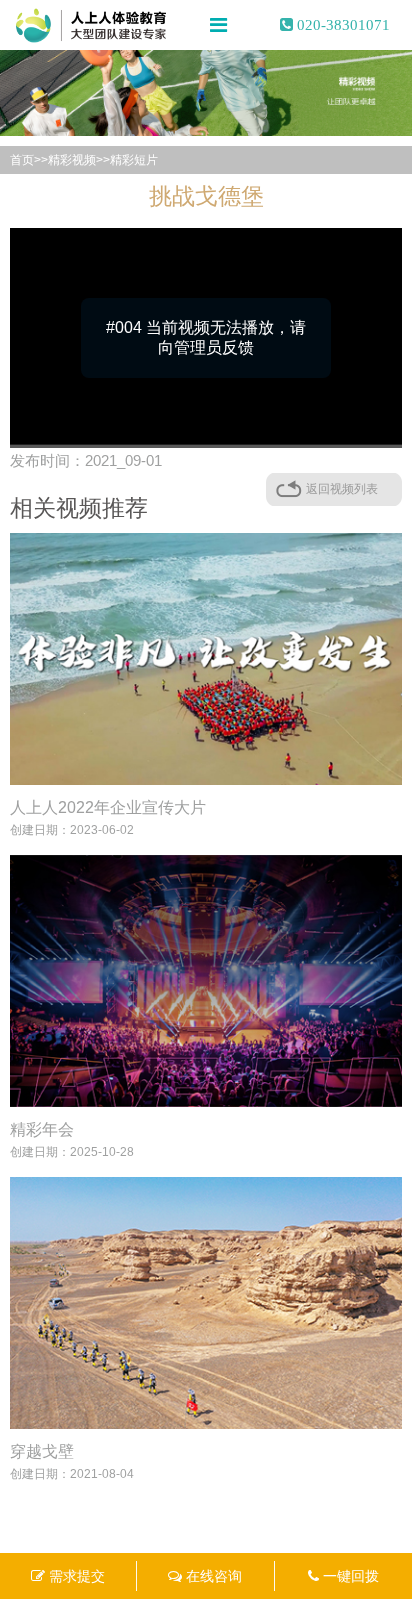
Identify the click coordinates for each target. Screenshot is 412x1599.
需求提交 (75, 1576)
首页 (22, 160)
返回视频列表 (342, 489)
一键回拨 (349, 1576)
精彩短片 (134, 160)
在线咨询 (212, 1576)
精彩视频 (72, 160)
